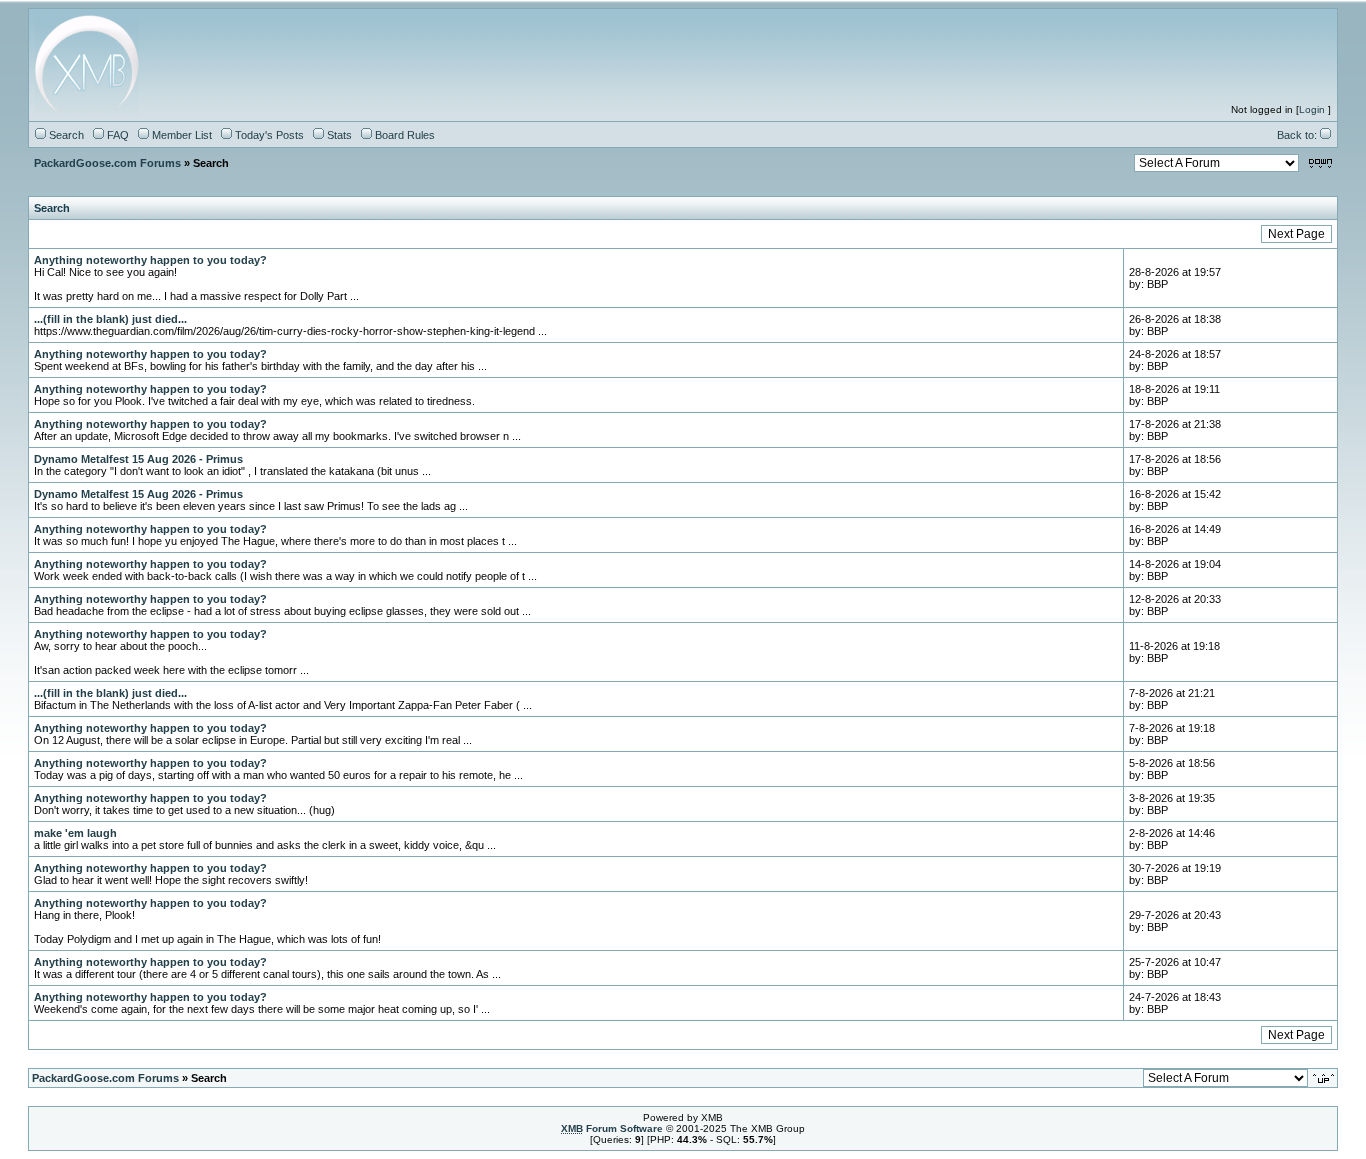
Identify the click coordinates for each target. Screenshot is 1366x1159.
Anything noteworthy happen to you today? (150, 260)
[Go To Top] (1325, 1079)
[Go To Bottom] (1320, 164)
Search (65, 135)
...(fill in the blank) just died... (110, 319)
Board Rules (403, 135)
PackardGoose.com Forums (107, 163)
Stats (338, 135)
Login (1312, 109)
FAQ (116, 135)
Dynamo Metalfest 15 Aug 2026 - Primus (138, 459)
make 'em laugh (75, 833)
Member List (180, 135)
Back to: (1298, 135)
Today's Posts (268, 135)
